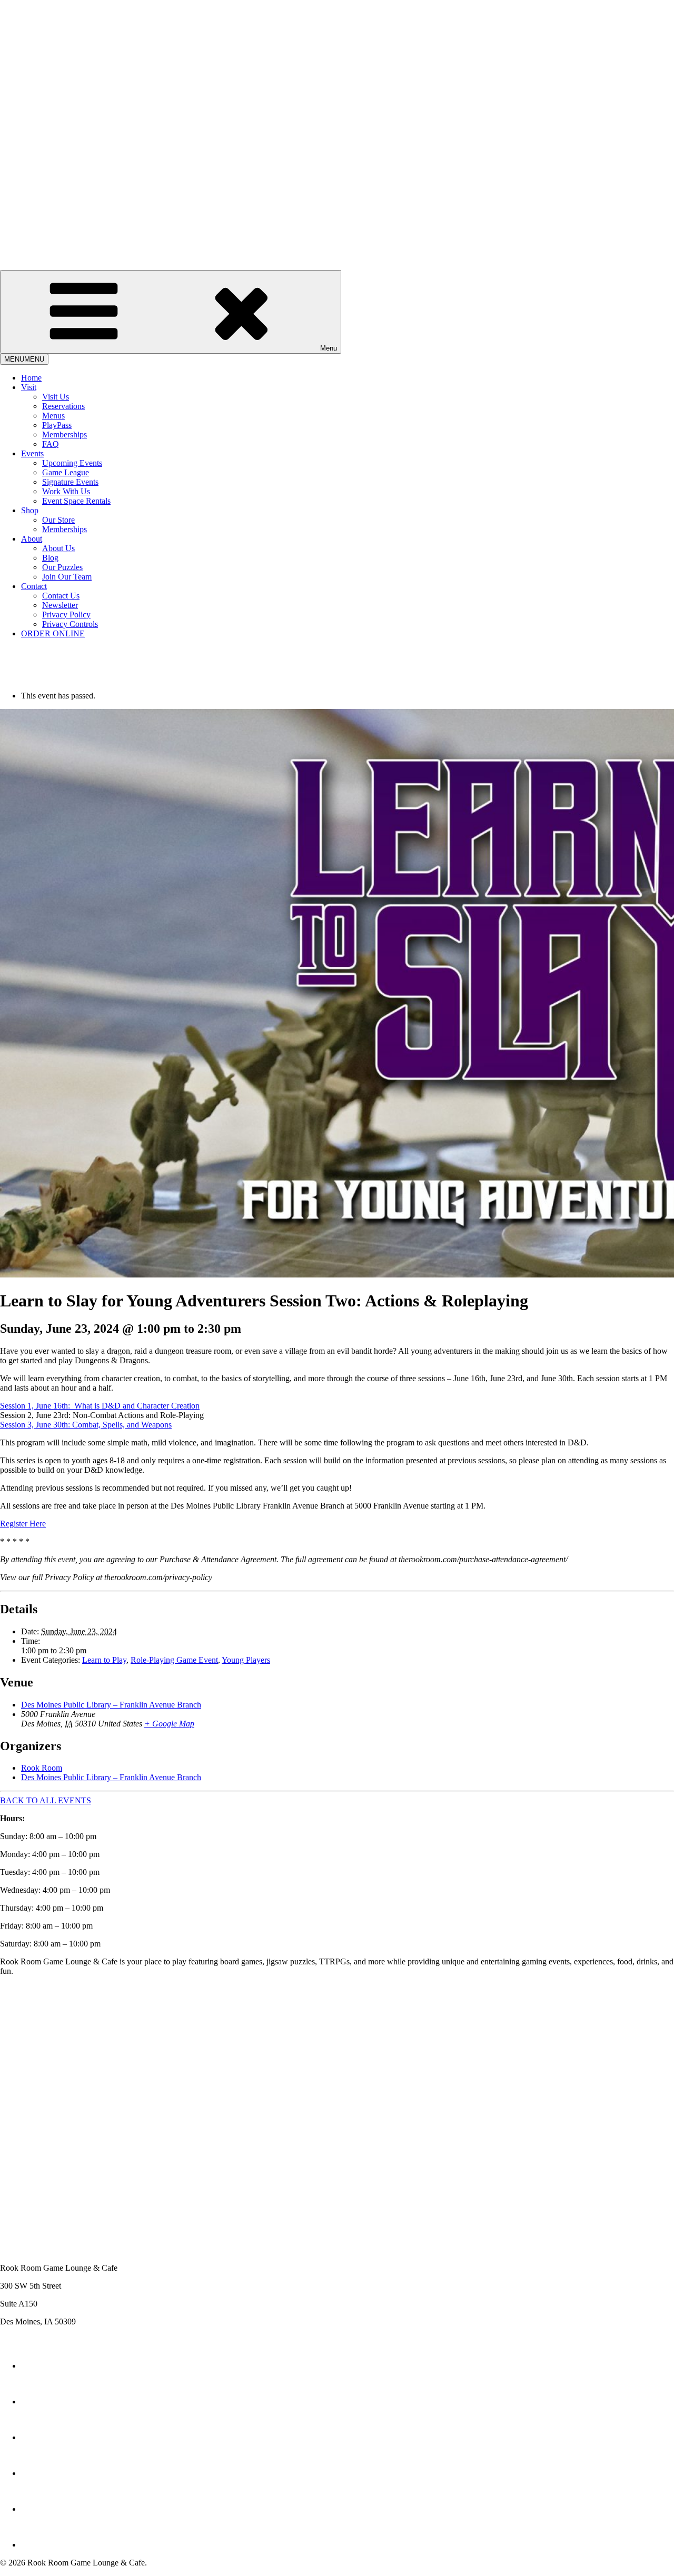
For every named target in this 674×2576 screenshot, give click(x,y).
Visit (29, 387)
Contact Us (61, 596)
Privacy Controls (70, 624)
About (32, 539)
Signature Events (70, 482)
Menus (53, 416)
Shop (30, 510)
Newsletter (60, 605)
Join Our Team (67, 577)
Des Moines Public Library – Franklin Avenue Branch (111, 1705)
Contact (34, 586)
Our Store (58, 520)
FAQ (51, 444)
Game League (66, 472)
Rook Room (42, 1768)
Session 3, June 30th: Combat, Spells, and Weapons (86, 1425)
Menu (329, 348)
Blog (50, 558)
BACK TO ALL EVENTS (46, 1800)
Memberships (65, 435)
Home (31, 378)
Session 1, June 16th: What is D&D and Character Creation (100, 1406)
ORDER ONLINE (53, 633)
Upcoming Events (72, 463)
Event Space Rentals (76, 501)
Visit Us (56, 397)
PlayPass (57, 425)
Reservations (63, 406)
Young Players (246, 1660)
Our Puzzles (62, 567)
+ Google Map (169, 1724)
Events (32, 453)
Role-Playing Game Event (174, 1660)
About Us (58, 548)
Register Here (23, 1524)
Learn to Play (104, 1660)
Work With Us (66, 491)
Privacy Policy (66, 615)
